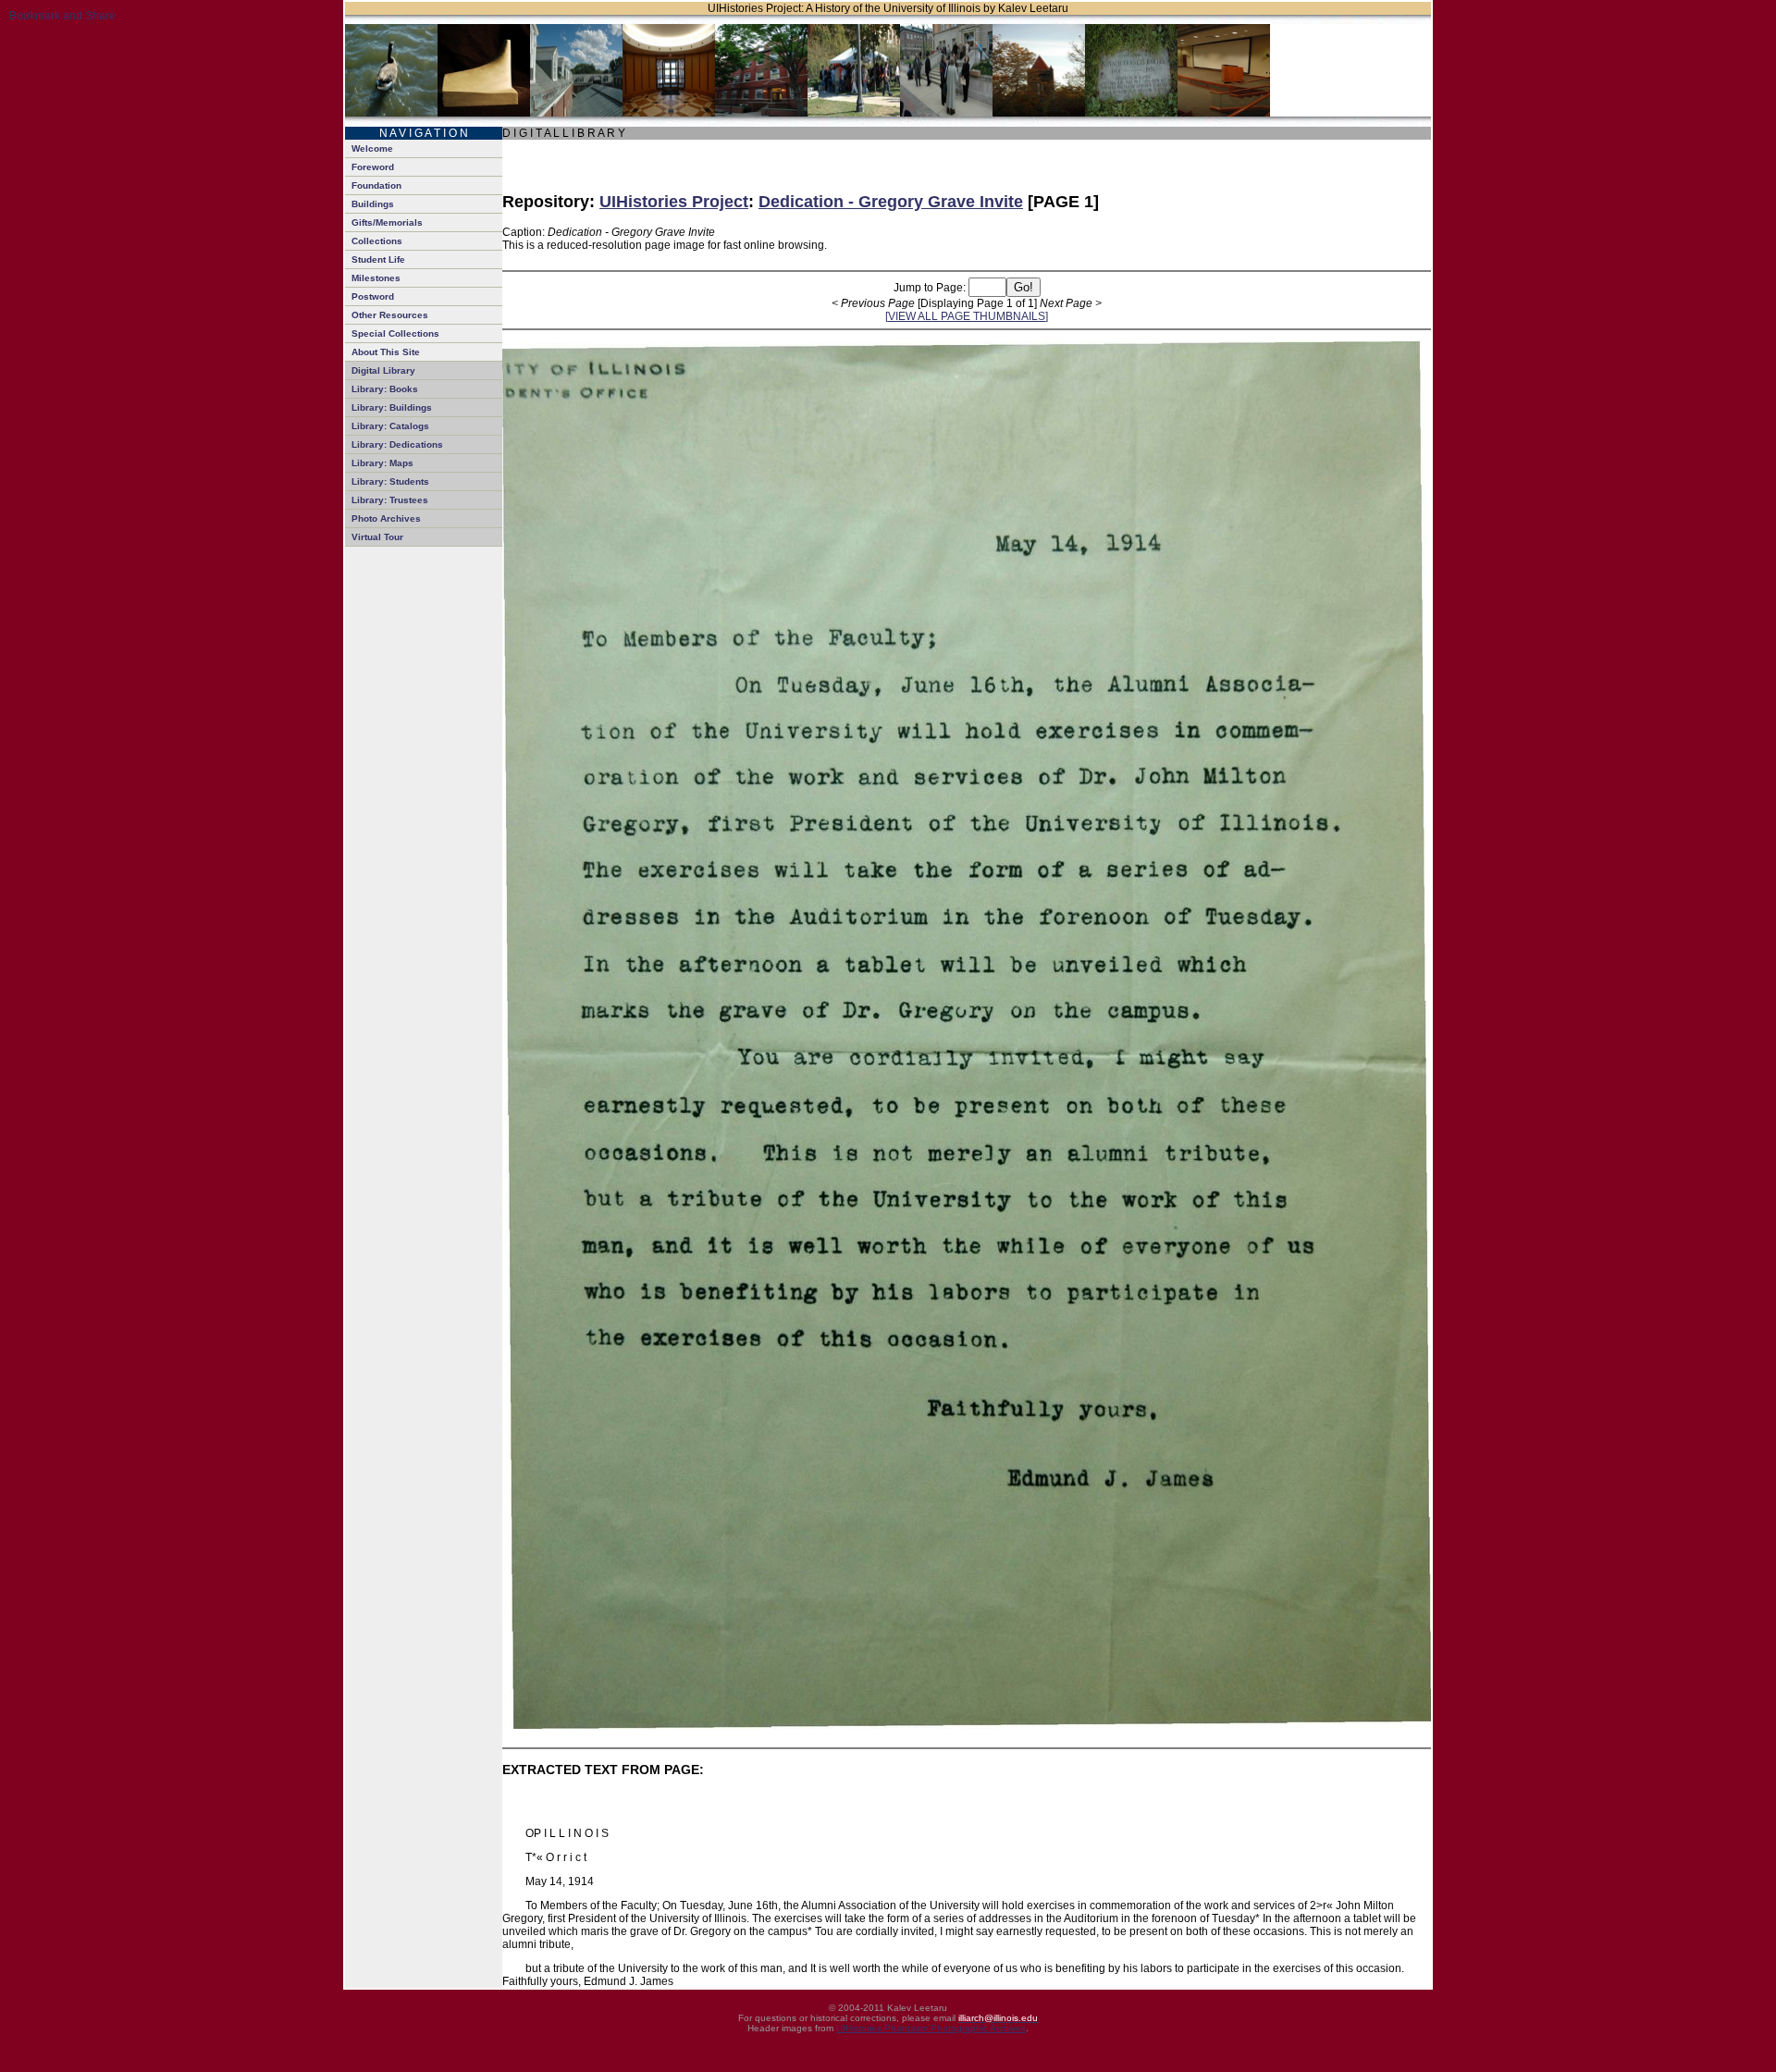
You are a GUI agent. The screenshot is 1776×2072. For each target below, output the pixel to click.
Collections (377, 241)
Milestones (376, 278)
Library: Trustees (390, 500)
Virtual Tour (377, 537)
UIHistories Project (674, 202)
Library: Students (390, 481)
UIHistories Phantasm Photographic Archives (931, 2028)
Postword (373, 296)
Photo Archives (386, 518)
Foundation (376, 185)
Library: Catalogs (390, 426)
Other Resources (390, 315)
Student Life (378, 259)
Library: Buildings (392, 407)
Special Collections (395, 333)
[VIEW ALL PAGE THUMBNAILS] (967, 316)
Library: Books (385, 389)
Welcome (372, 148)
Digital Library (383, 370)
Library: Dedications (397, 444)
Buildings (373, 204)
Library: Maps (382, 463)
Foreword (373, 167)
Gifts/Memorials (387, 222)
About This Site (386, 352)
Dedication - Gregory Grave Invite (891, 202)
